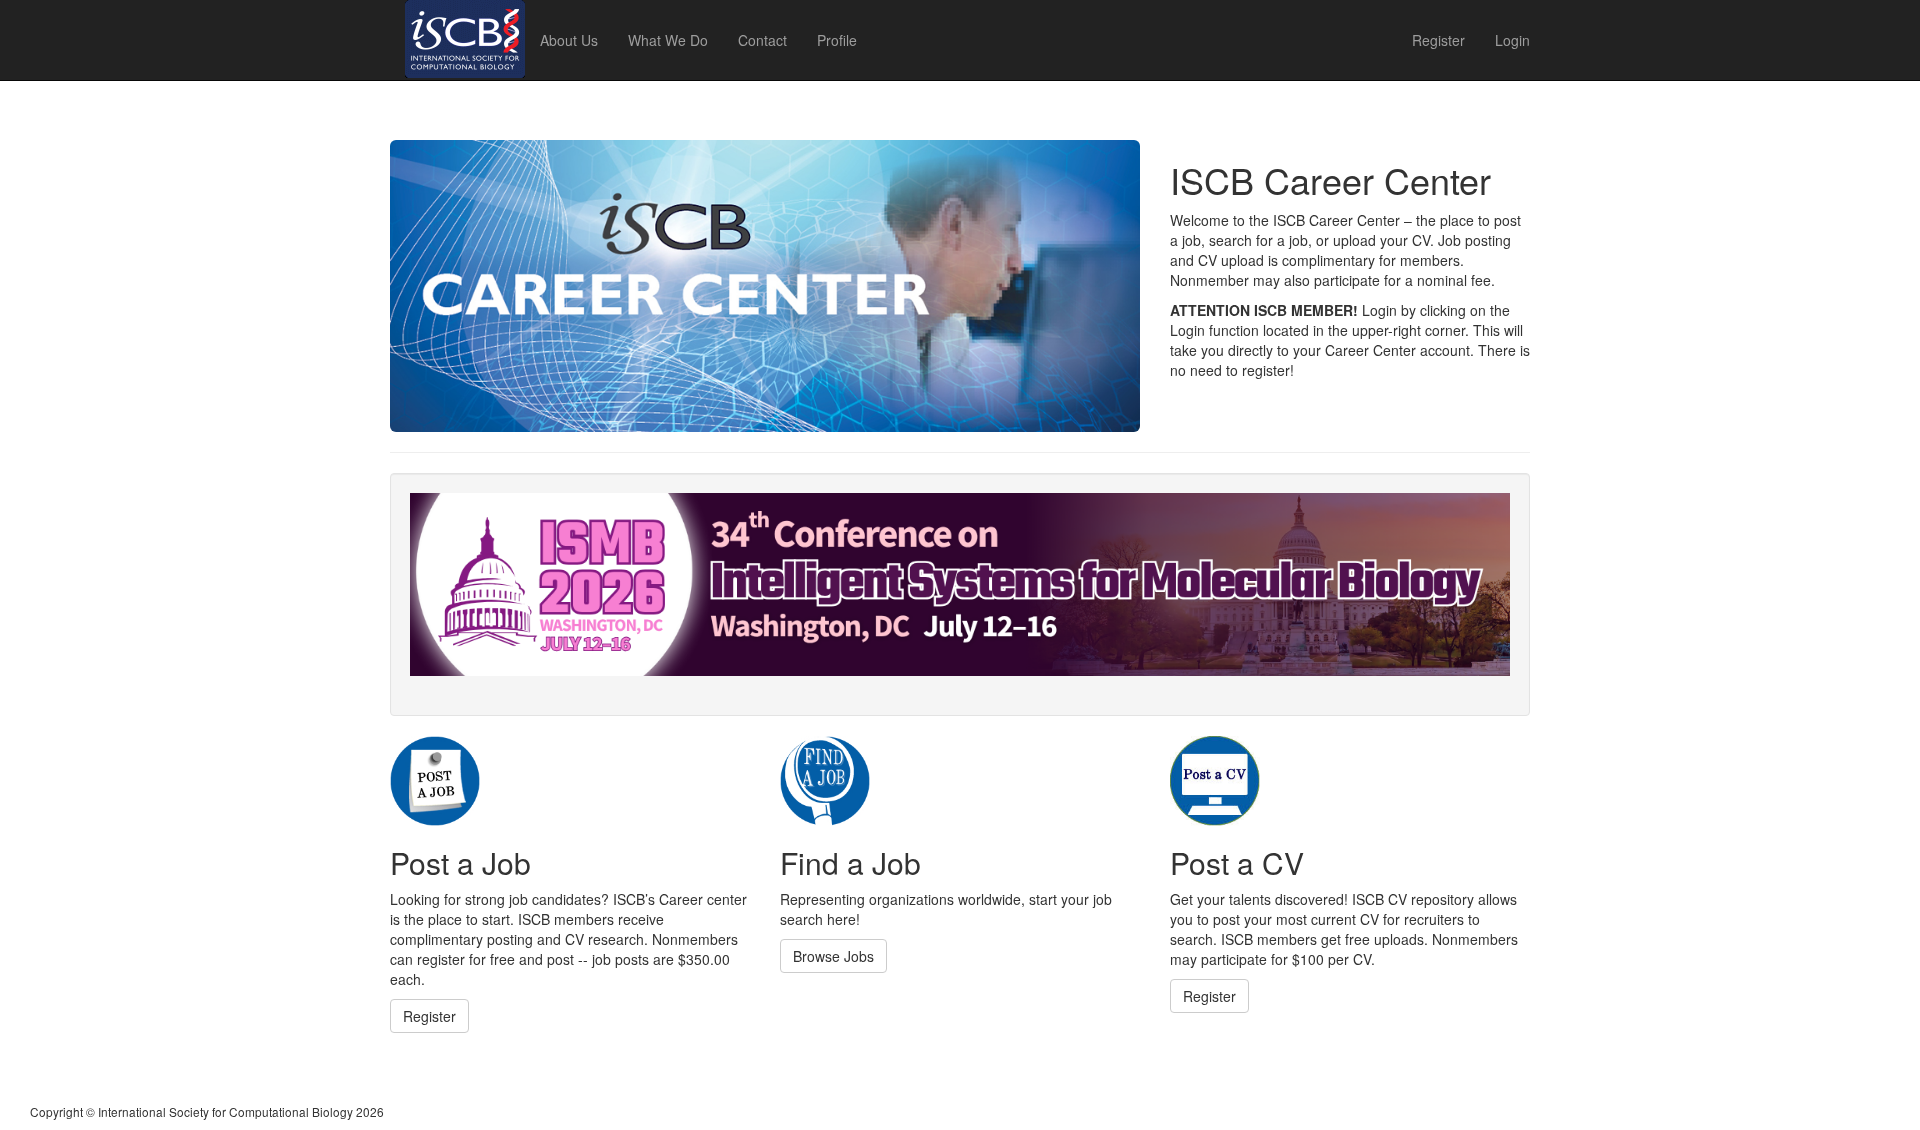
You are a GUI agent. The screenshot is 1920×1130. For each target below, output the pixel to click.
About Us (569, 40)
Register (1438, 40)
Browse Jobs (833, 956)
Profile (837, 40)
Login (1512, 40)
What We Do (668, 40)
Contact (762, 40)
